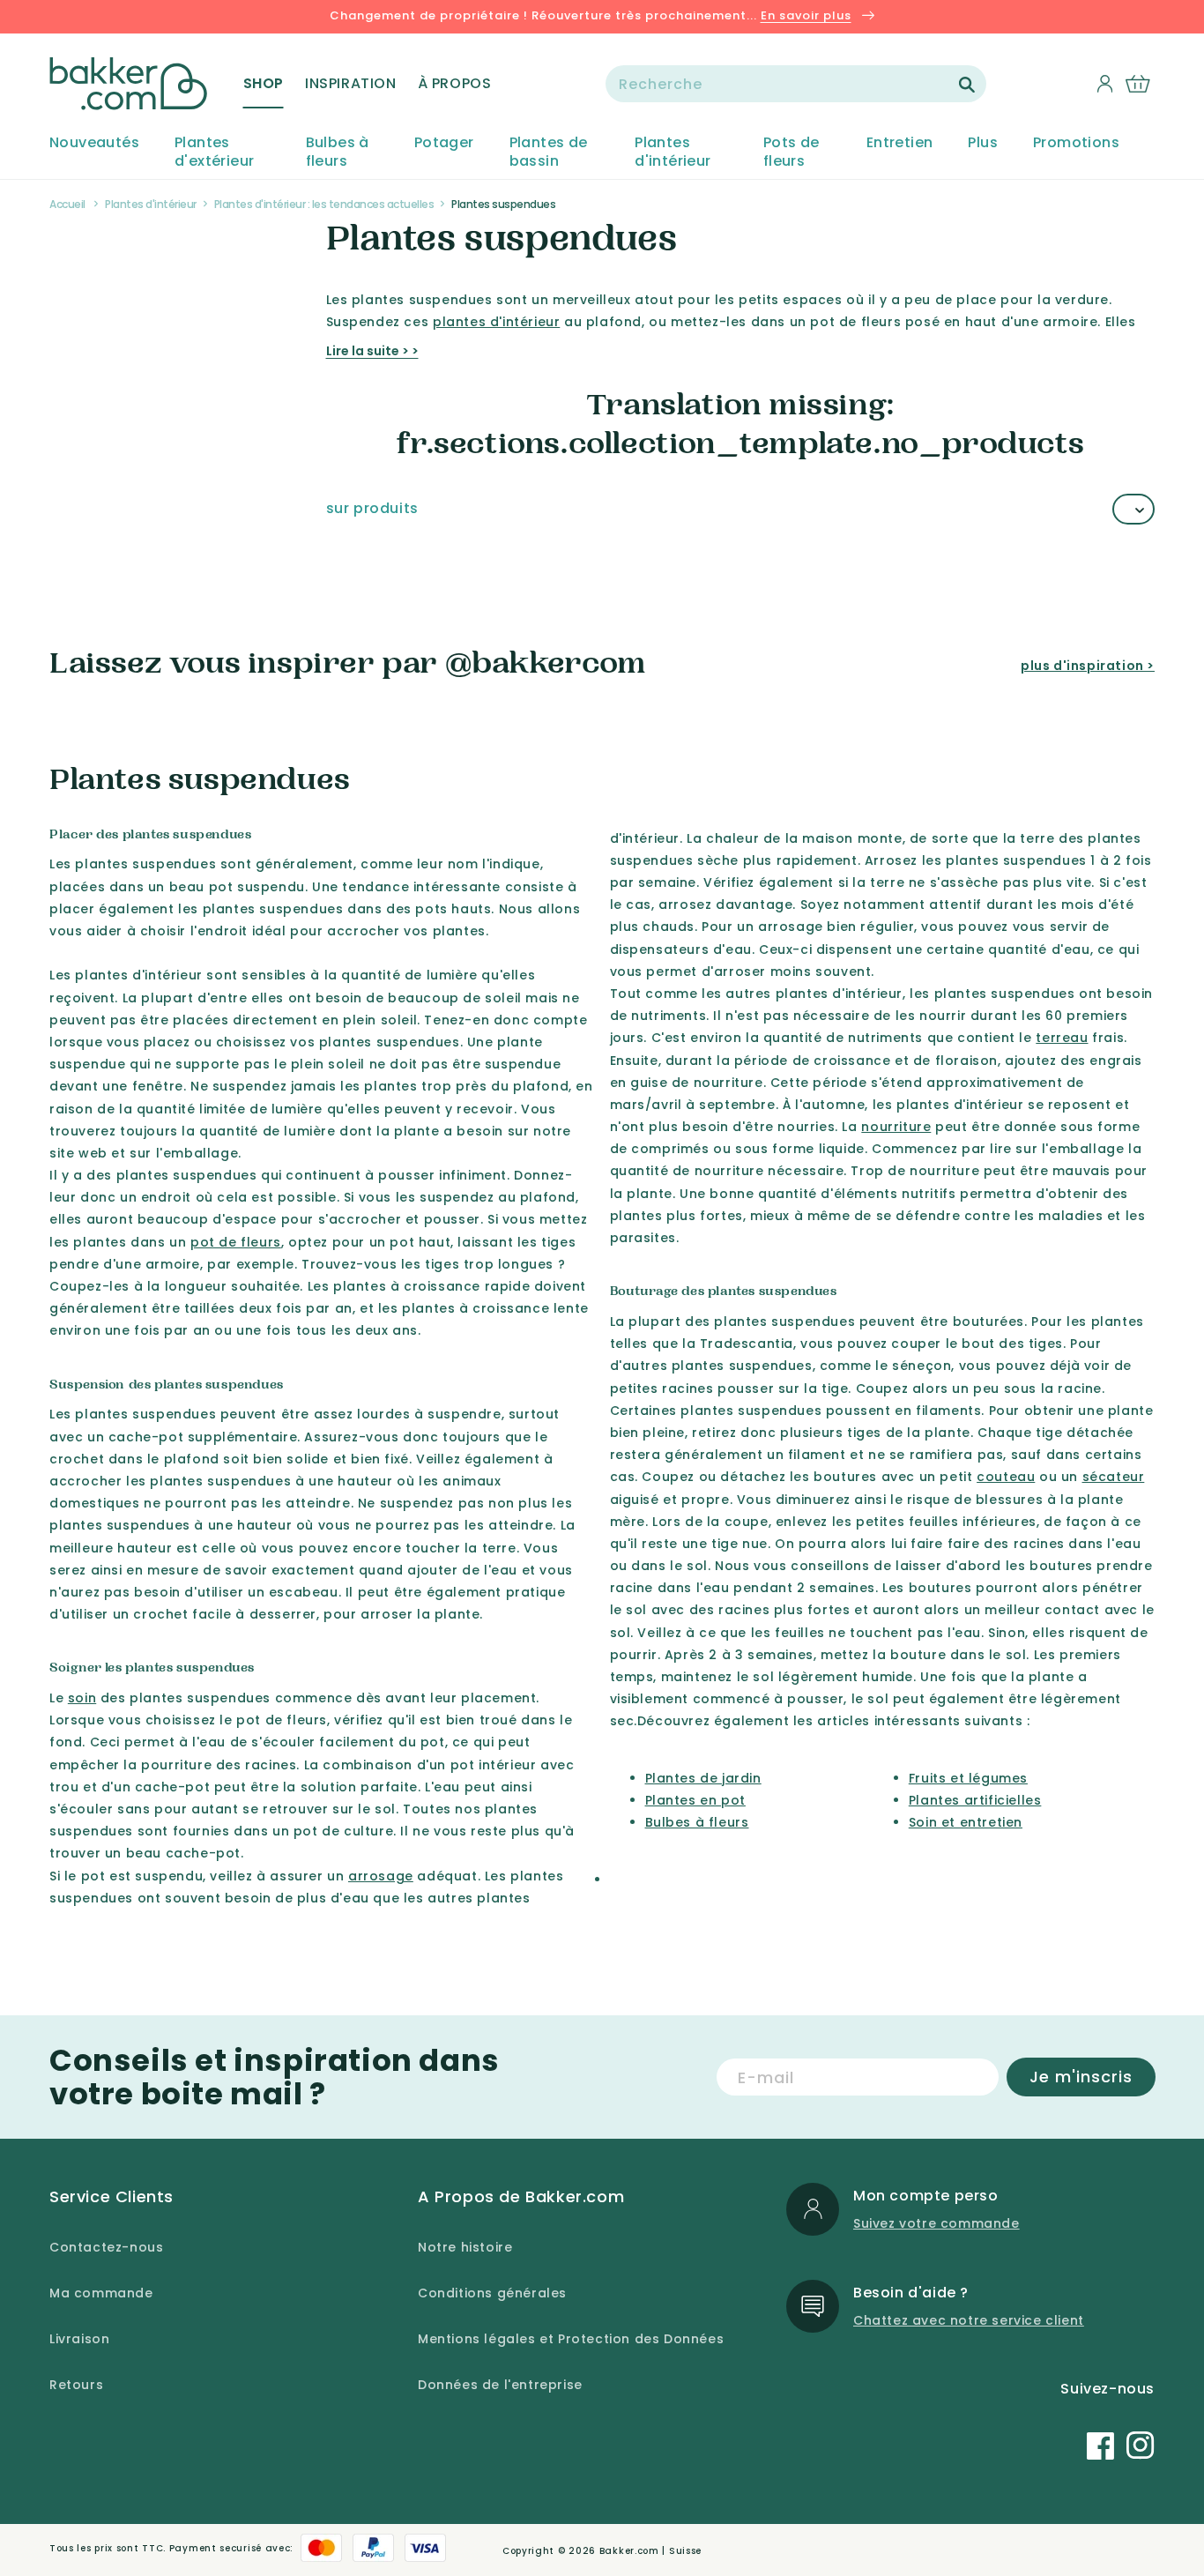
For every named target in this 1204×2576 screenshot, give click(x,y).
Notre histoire (465, 2247)
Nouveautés (94, 143)
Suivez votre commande (936, 2223)
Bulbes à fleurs (338, 153)
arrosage (381, 1876)
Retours (76, 2385)
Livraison (79, 2339)
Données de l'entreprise (500, 2385)
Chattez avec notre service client (969, 2320)
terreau (1062, 1038)
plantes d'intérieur (496, 322)
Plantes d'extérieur (214, 153)
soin (82, 1698)
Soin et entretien (966, 1822)
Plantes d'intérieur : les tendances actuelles (324, 204)
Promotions (1076, 143)
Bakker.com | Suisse (650, 2551)
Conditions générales (492, 2293)
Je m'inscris (1081, 2077)
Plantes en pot (695, 1800)
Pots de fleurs (792, 153)
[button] (264, 84)
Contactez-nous (106, 2247)
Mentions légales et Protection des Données (571, 2339)
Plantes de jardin (703, 1778)
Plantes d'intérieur (673, 153)
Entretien (900, 143)
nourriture (896, 1127)
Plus (983, 143)
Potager (444, 143)
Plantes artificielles (975, 1800)
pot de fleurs (236, 1242)
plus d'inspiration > (1088, 666)
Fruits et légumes (968, 1778)
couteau (1006, 1477)
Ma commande (101, 2293)
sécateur (1114, 1477)
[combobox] (796, 84)
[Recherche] (967, 85)
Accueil (67, 204)
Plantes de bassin (549, 153)
